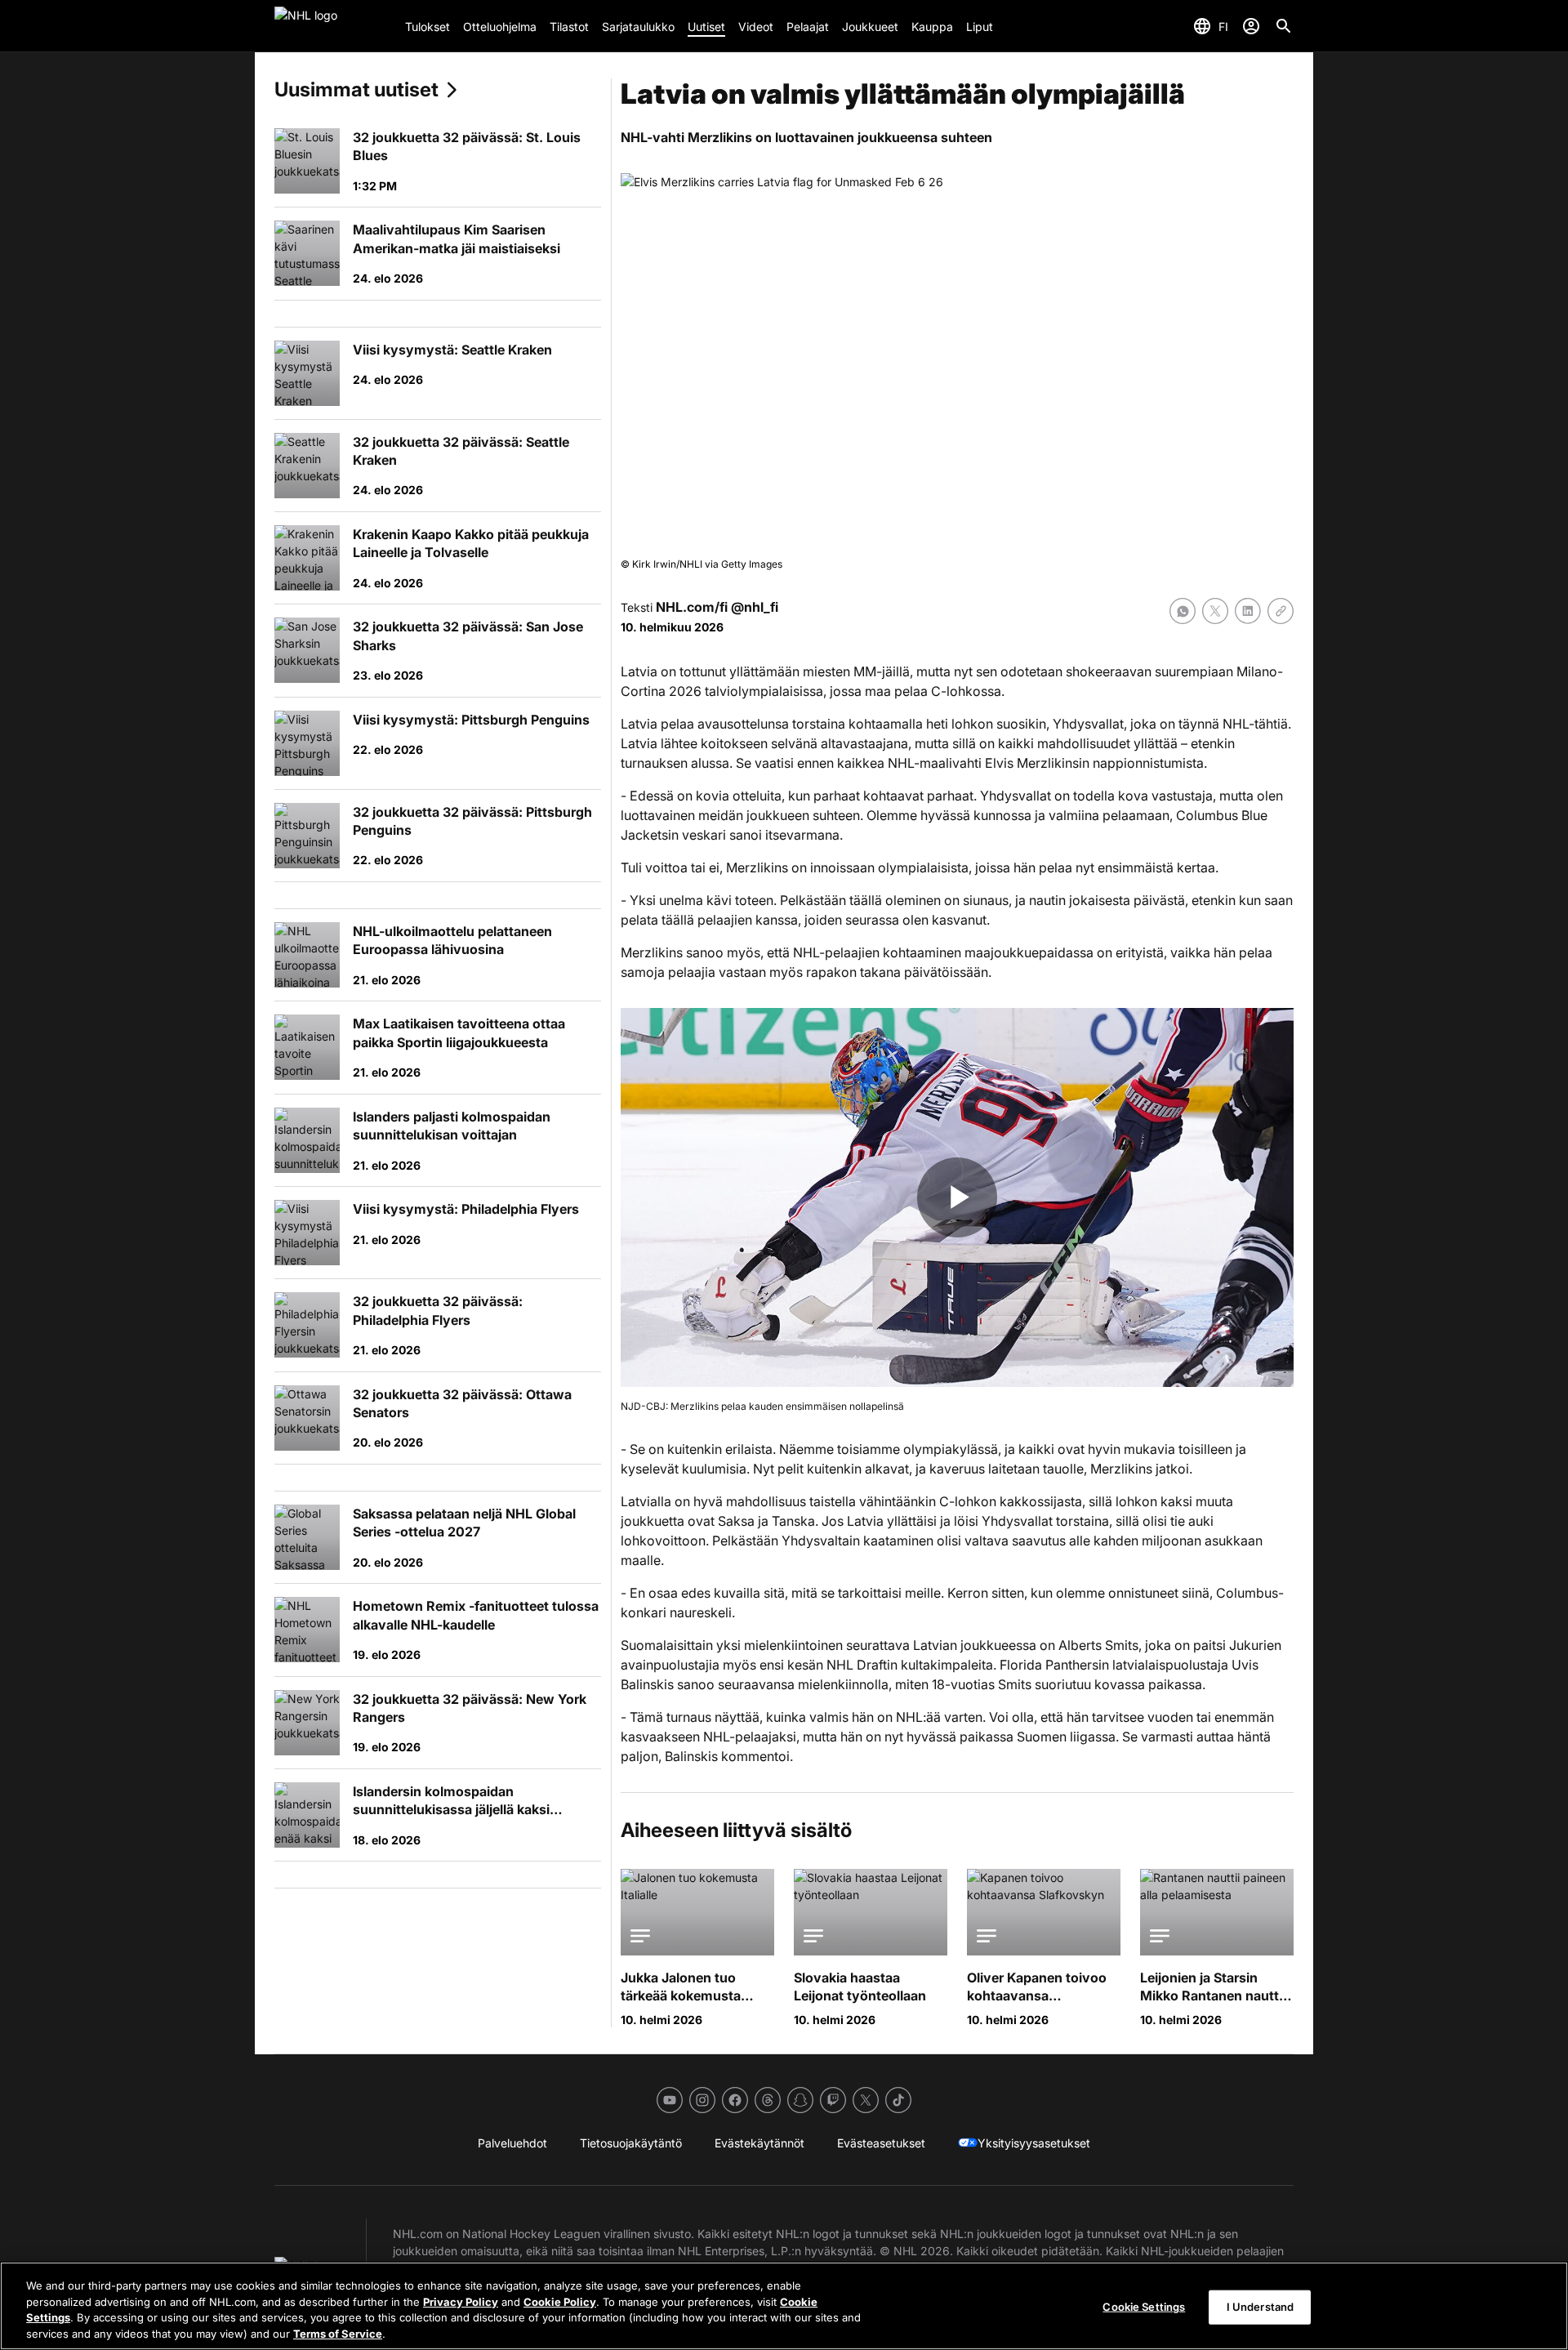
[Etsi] (1284, 26)
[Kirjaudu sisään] (1251, 26)
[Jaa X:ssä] (1215, 611)
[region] (784, 2306)
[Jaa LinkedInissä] (1248, 611)
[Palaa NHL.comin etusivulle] (333, 26)
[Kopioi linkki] (1281, 611)
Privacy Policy (461, 2301)
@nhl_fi (755, 607)
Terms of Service (338, 2333)
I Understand (1261, 2307)
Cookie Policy (560, 2301)
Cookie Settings (1144, 2307)
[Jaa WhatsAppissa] (1183, 611)
